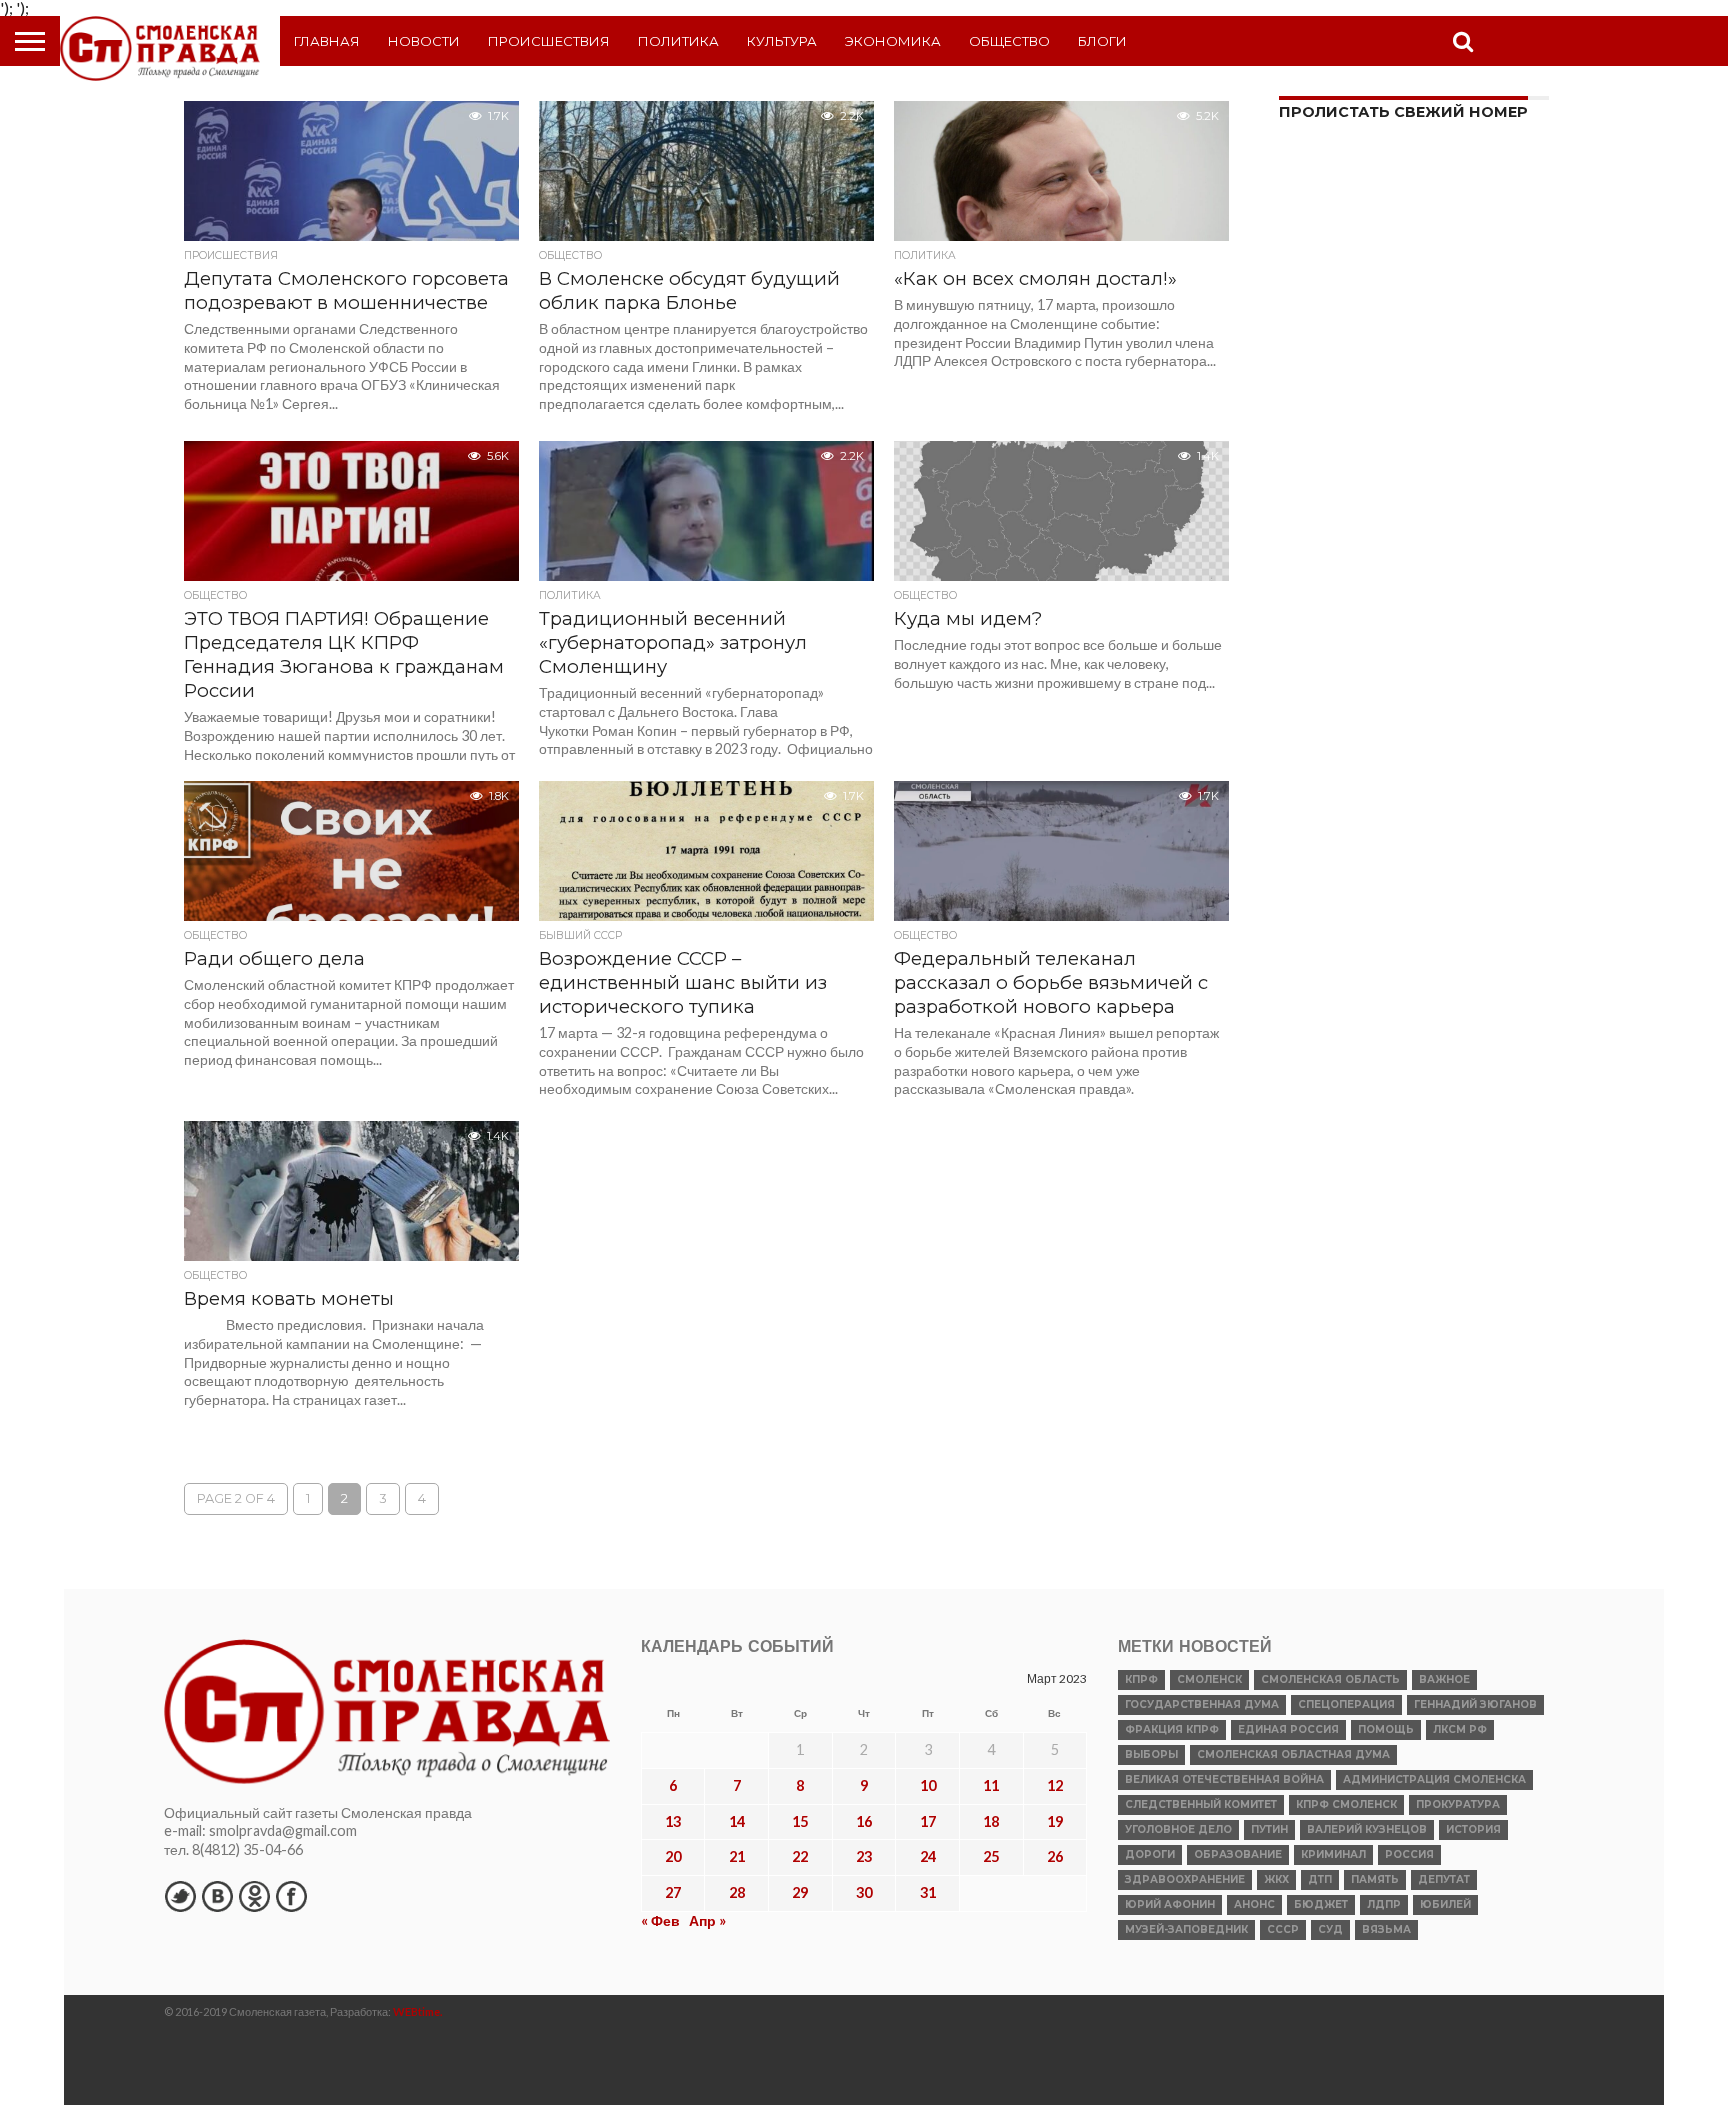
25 (991, 1856)
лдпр (1384, 1904)
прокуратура (1458, 1804)
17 (928, 1821)
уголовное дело (1178, 1829)
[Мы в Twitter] (180, 1896)
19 (1055, 1821)
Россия (1409, 1854)
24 (928, 1856)
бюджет (1321, 1904)
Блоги (1102, 41)
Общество (1009, 41)
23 (864, 1856)
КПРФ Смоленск (1346, 1804)
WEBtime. (418, 2011)
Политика (678, 41)
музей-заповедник (1186, 1929)
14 (737, 1821)
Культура (782, 41)
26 (1055, 1856)
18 (991, 1821)
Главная (327, 41)
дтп (1320, 1879)
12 (1055, 1785)
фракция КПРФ (1172, 1729)
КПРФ (1141, 1679)
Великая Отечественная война (1224, 1779)
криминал (1333, 1854)
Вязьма (1386, 1929)
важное (1444, 1679)
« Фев (660, 1920)
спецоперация (1346, 1704)
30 (864, 1892)
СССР (1283, 1929)
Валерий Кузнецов (1367, 1829)
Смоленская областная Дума (1293, 1754)
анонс (1254, 1904)
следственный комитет (1201, 1804)
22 (800, 1856)
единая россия (1288, 1729)
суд (1330, 1929)
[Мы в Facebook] (291, 1896)
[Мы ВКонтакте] (217, 1896)
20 (673, 1856)
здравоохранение (1185, 1879)
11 (991, 1785)
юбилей (1445, 1904)
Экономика (893, 41)
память (1375, 1879)
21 (737, 1856)
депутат (1444, 1879)
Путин (1269, 1829)
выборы (1151, 1754)
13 (673, 1821)
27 (673, 1892)
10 (928, 1785)
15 (800, 1821)
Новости (424, 41)
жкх (1276, 1879)
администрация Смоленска (1434, 1779)
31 (928, 1892)
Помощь (1386, 1729)
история (1473, 1829)
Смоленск (1209, 1679)
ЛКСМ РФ (1460, 1729)
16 (864, 1821)
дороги (1150, 1854)
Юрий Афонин (1170, 1904)
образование (1238, 1854)
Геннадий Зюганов (1475, 1704)
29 (800, 1892)
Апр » (707, 1920)
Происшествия (549, 41)
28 (737, 1892)
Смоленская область (1330, 1679)
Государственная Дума (1202, 1704)
